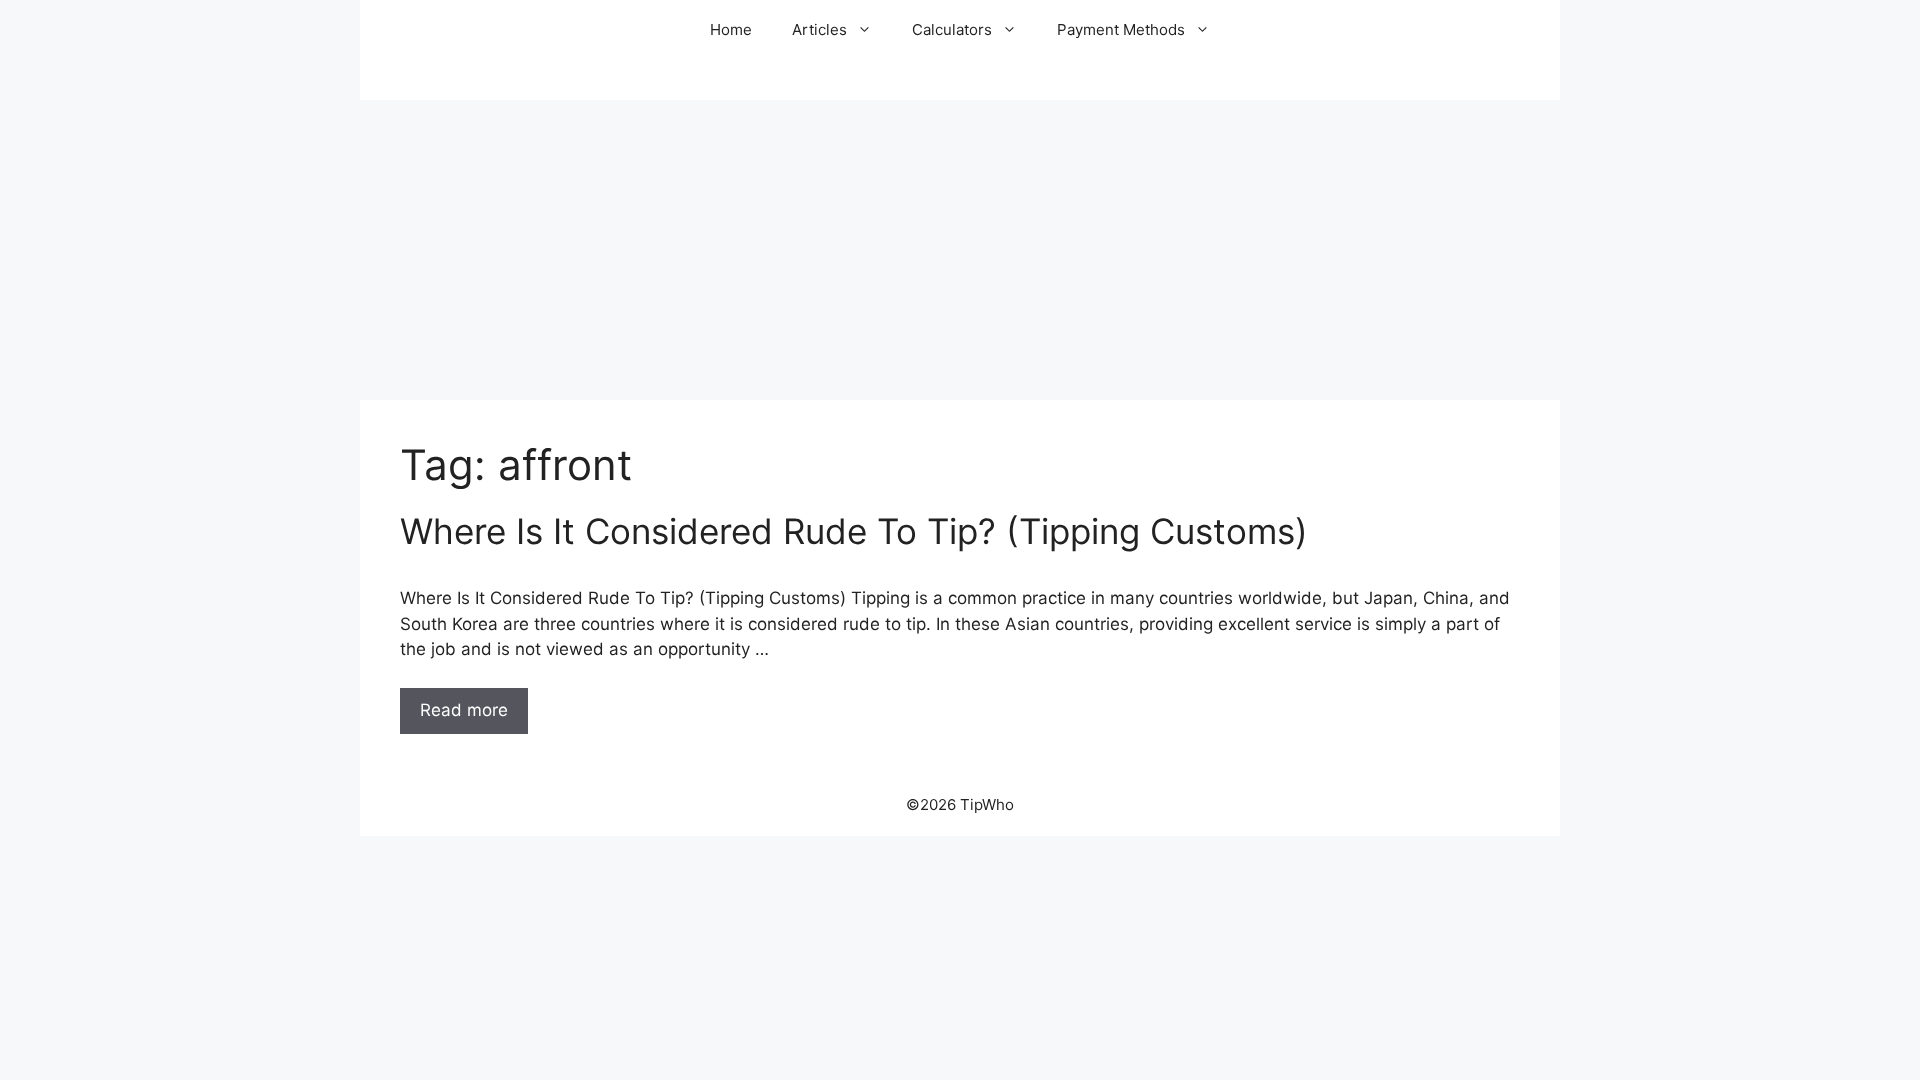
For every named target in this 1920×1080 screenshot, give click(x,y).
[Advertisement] (960, 250)
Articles (819, 29)
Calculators (952, 29)
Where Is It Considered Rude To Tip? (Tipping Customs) (854, 531)
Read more (464, 710)
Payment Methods (1121, 29)
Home (731, 29)
